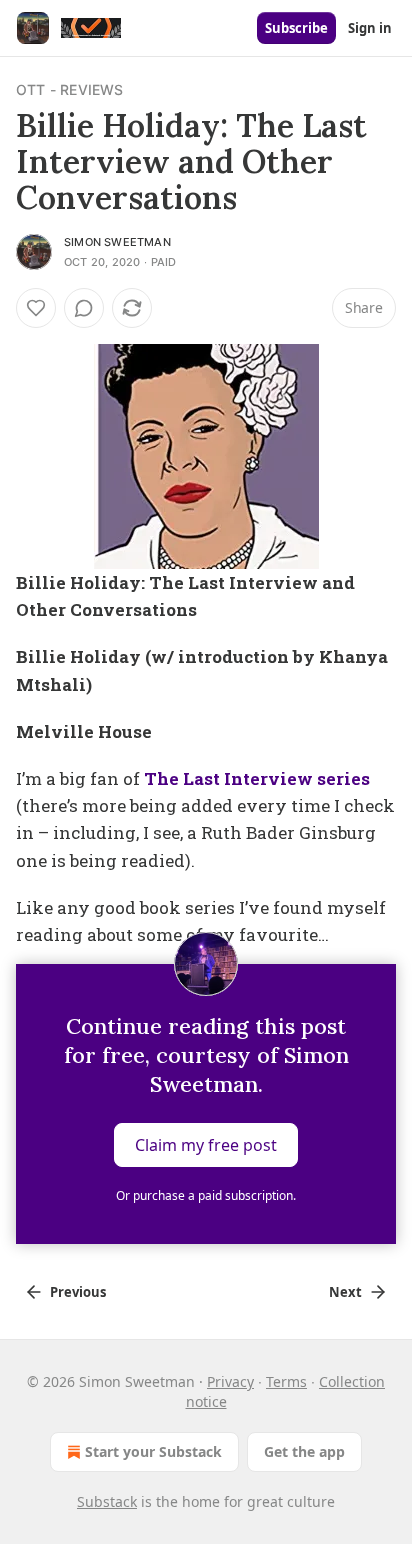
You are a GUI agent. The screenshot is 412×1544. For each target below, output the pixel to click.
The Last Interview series (257, 778)
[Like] (36, 308)
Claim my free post (206, 1145)
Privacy (230, 1381)
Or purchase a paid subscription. (206, 1195)
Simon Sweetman (117, 242)
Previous (78, 1292)
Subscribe (296, 28)
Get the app (304, 1451)
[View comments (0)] (84, 308)
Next (345, 1292)
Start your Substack (153, 1451)
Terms (286, 1381)
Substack (107, 1501)
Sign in (370, 28)
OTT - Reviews (70, 89)
